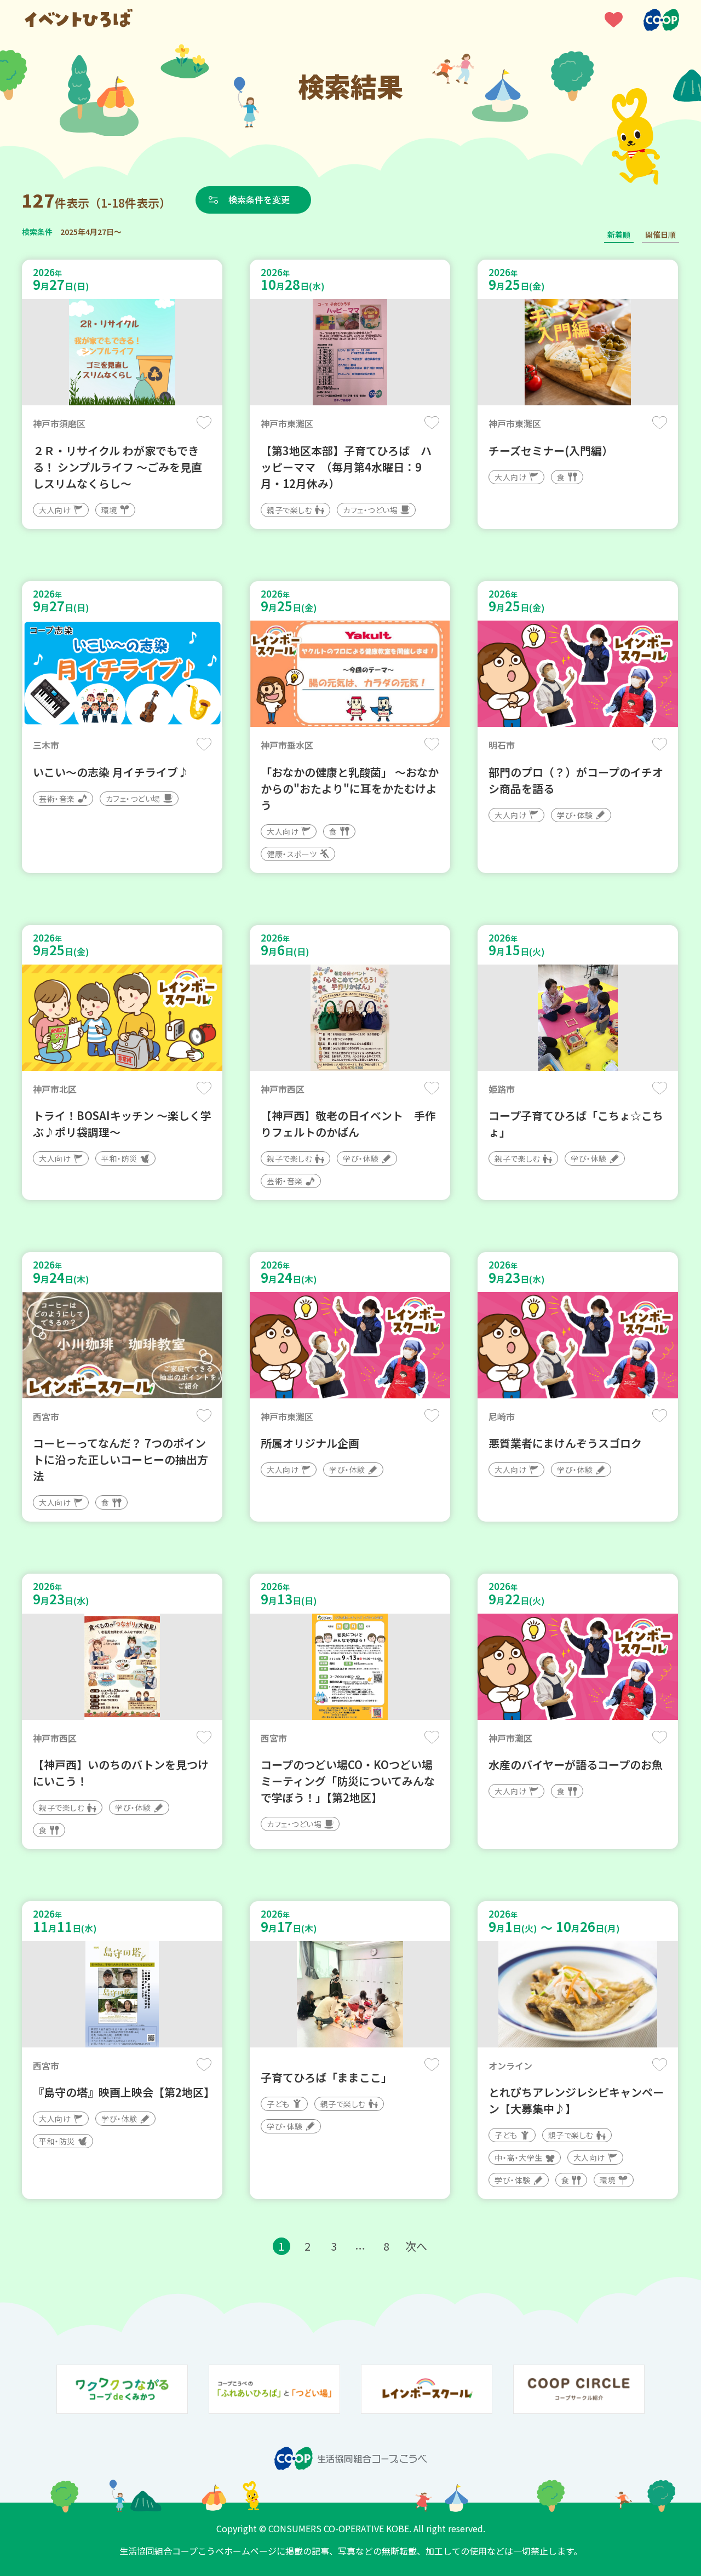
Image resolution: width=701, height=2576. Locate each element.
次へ (416, 2246)
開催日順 (660, 234)
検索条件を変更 (259, 199)
